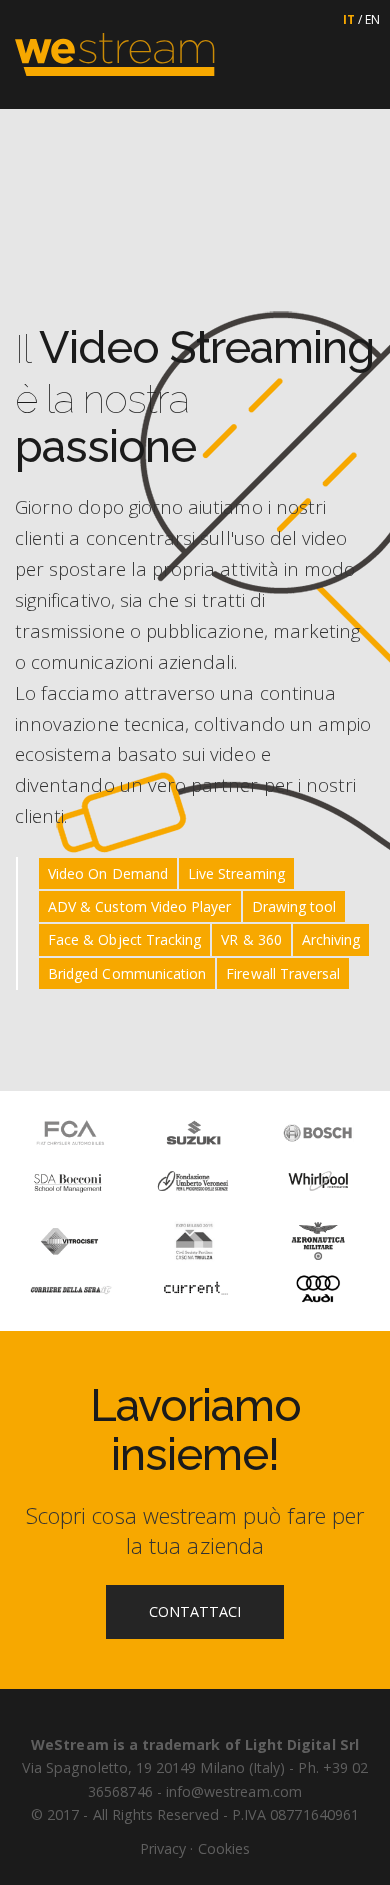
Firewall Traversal (283, 973)
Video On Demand (108, 873)
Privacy (163, 1848)
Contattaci (195, 1611)
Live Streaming (236, 873)
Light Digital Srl (302, 1744)
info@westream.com (234, 1791)
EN (372, 19)
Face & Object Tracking (124, 939)
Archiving (331, 939)
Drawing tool (294, 906)
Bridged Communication (127, 973)
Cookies (224, 1848)
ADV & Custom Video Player (140, 906)
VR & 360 (251, 939)
